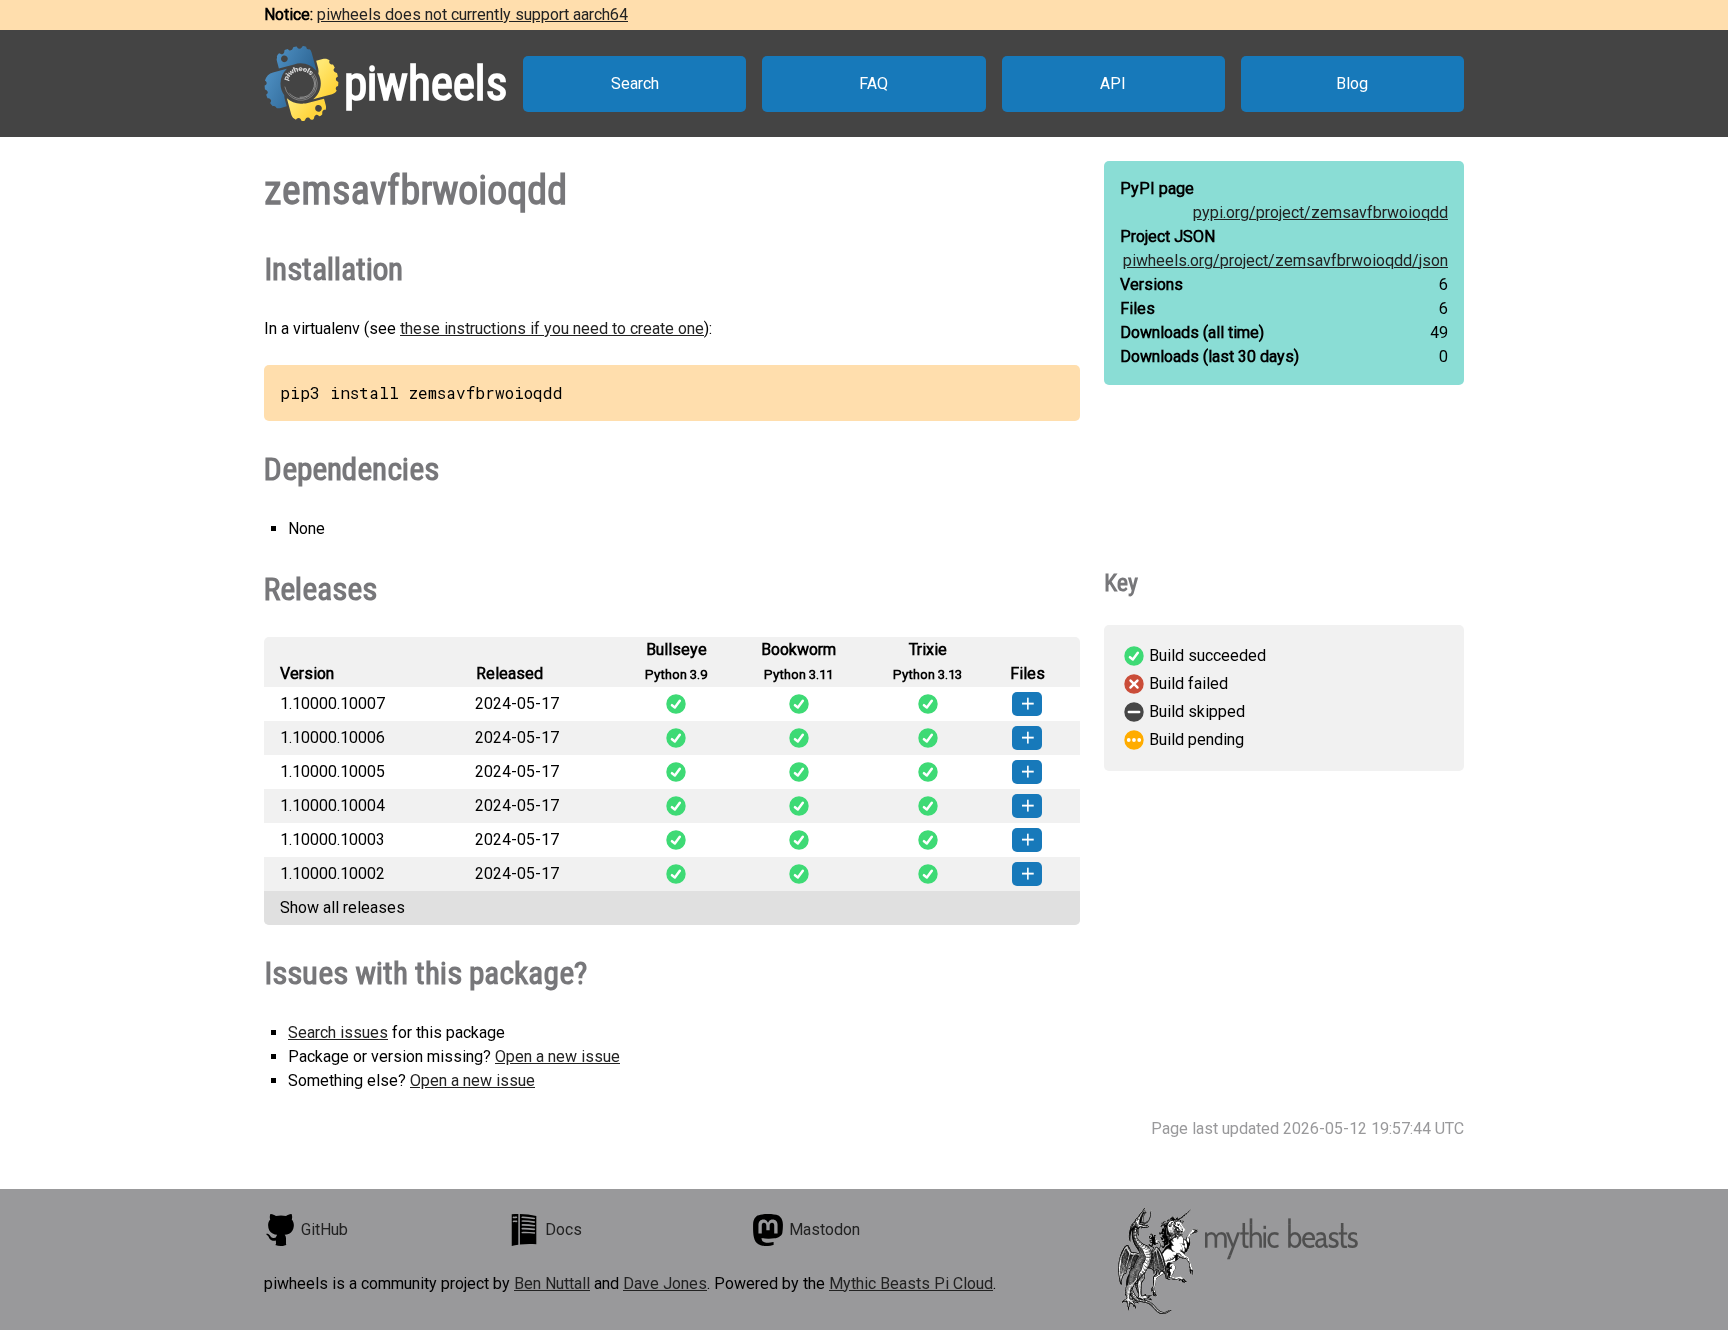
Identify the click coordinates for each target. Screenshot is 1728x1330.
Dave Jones (665, 1283)
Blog (1352, 83)
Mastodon (824, 1229)
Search (635, 83)
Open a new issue (557, 1056)
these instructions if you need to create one (552, 328)
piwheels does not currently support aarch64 (472, 14)
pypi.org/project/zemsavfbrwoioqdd (1320, 212)
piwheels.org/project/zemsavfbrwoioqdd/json (1285, 260)
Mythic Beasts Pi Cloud (911, 1283)
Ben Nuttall (552, 1283)
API (1113, 83)
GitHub (324, 1229)
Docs (563, 1229)
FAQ (873, 83)
